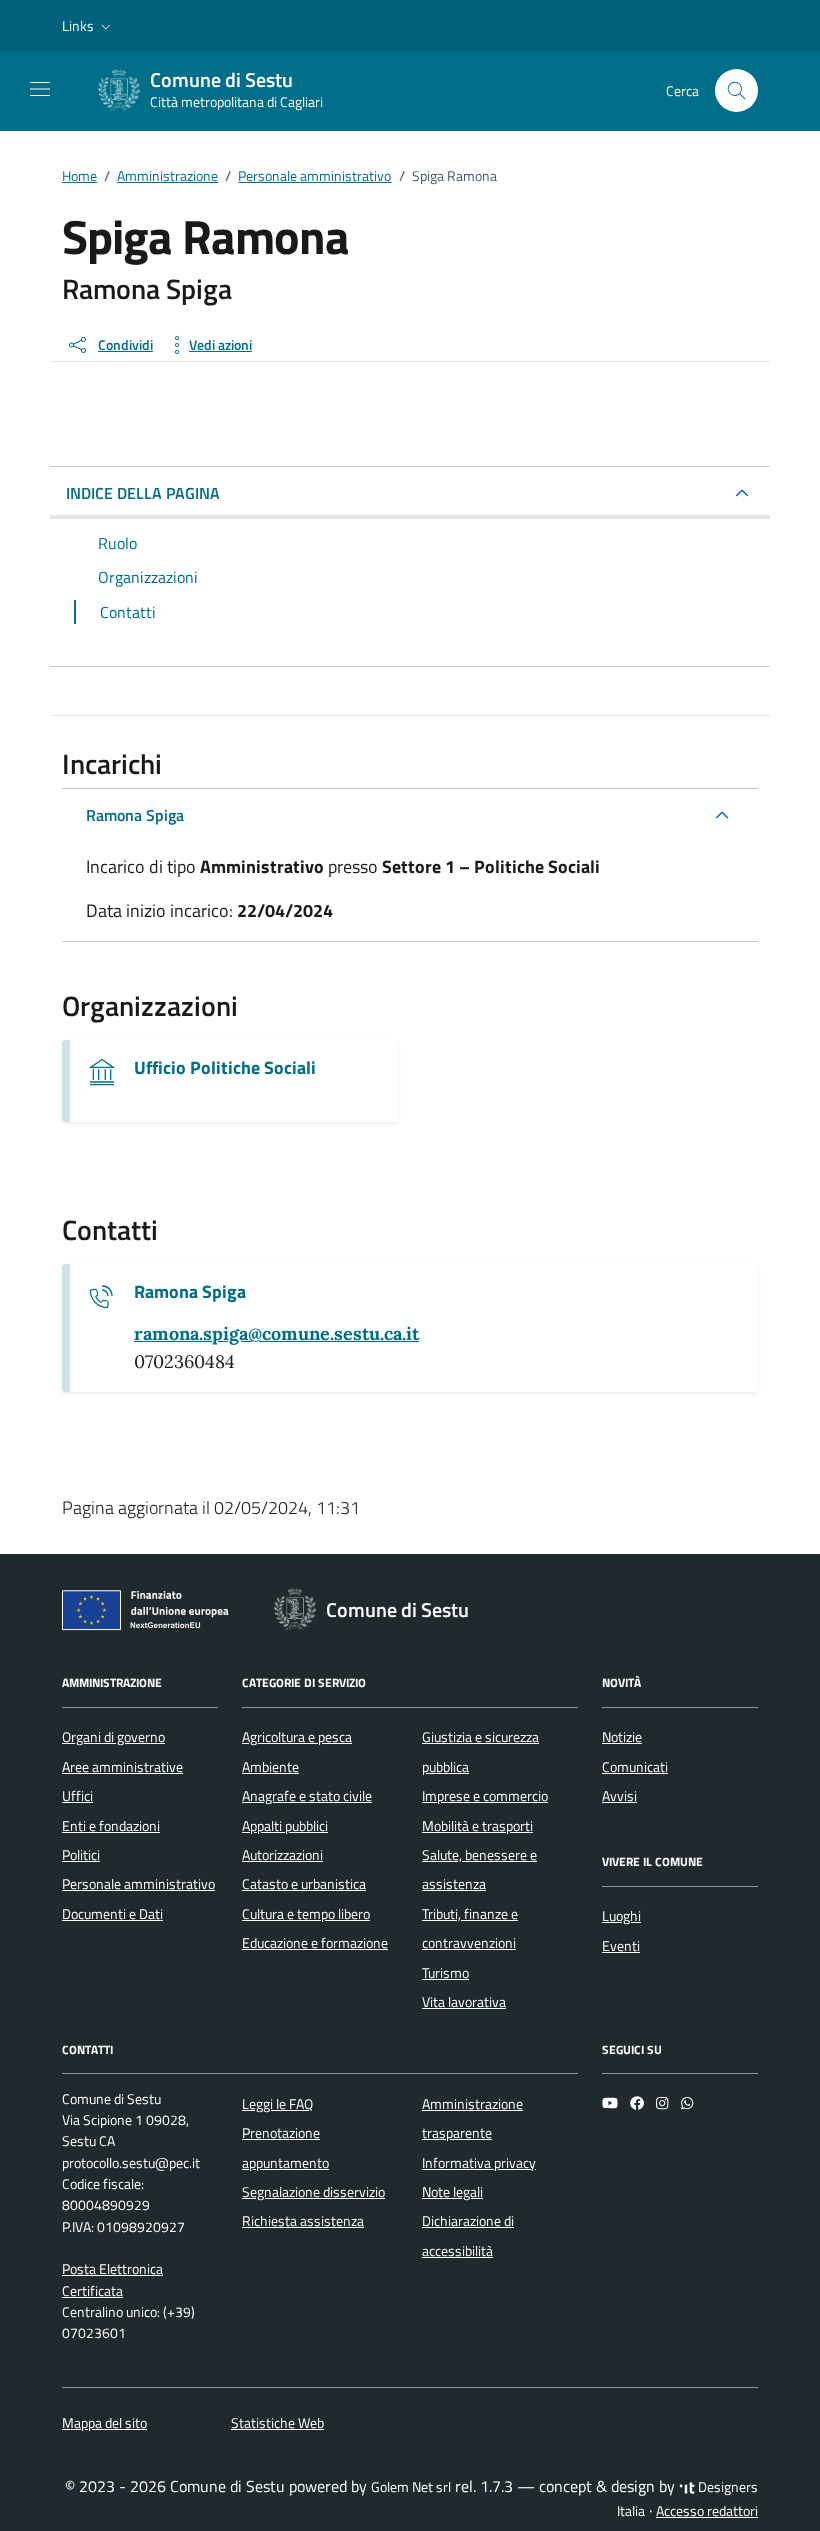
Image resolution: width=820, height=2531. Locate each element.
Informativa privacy (479, 2163)
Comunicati (635, 1767)
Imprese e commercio (485, 1796)
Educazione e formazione (315, 1943)
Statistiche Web (277, 2423)
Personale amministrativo (138, 1884)
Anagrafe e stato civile (307, 1796)
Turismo (445, 1973)
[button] (88, 26)
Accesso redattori (707, 2511)
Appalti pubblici (285, 1826)
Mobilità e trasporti (477, 1826)
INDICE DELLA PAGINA (143, 493)
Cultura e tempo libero (306, 1914)
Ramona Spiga (135, 815)
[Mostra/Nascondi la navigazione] (40, 89)
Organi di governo (113, 1737)
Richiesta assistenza (303, 2221)
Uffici (77, 1796)
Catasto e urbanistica (304, 1884)
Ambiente (270, 1767)
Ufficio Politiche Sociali (225, 1068)
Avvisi (619, 1796)
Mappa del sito (104, 2423)
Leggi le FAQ (277, 2104)
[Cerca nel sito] (736, 90)
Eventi (621, 1946)
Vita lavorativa (464, 2002)
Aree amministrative (122, 1767)
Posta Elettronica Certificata (112, 2279)
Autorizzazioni (282, 1855)
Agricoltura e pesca (297, 1737)
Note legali (452, 2192)
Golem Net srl (411, 2487)
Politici (81, 1855)
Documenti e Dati (112, 1914)
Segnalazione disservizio (313, 2192)
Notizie (622, 1737)
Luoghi (621, 1916)
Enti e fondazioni (111, 1826)
